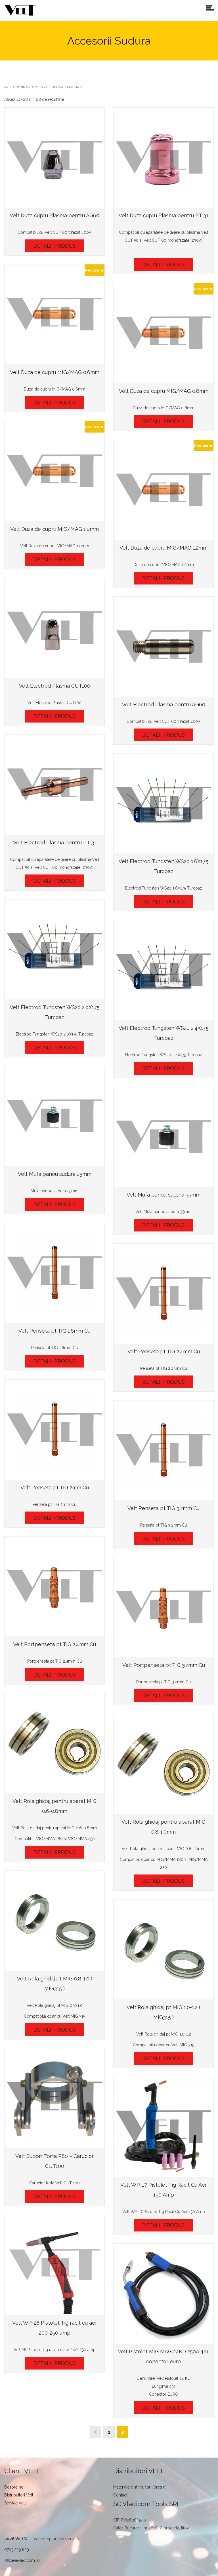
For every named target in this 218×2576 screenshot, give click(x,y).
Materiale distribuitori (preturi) (140, 2487)
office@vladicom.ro (22, 2560)
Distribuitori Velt (19, 2495)
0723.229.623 (17, 2550)
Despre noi (14, 2487)
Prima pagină (16, 87)
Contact (120, 2495)
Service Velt (15, 2503)
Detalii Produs (55, 246)
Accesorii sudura (47, 87)
